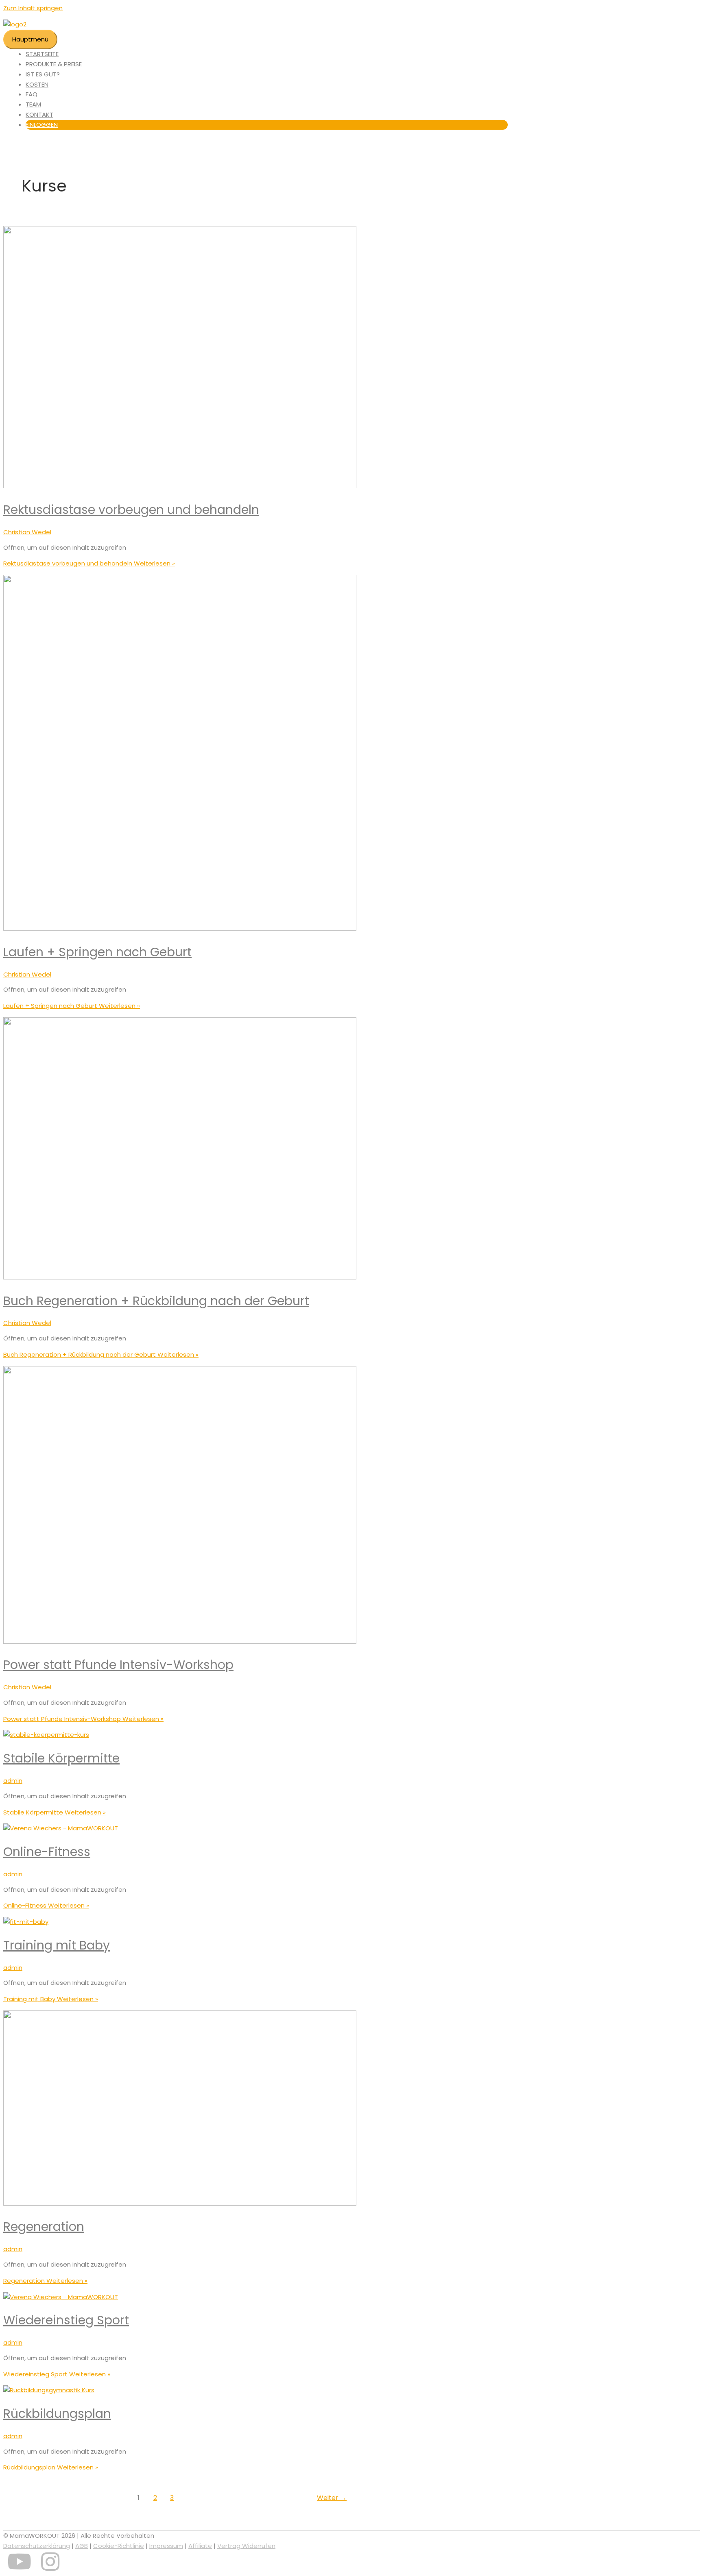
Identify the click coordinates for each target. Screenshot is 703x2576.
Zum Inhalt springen (33, 8)
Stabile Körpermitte (61, 1758)
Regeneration (44, 2227)
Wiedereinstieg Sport (66, 2320)
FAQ (32, 94)
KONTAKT (39, 114)
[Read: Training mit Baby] (26, 1922)
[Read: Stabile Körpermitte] (46, 1735)
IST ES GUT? (43, 74)
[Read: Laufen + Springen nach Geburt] (180, 928)
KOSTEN (37, 84)
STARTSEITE (42, 54)
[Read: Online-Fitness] (61, 1828)
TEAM (33, 104)
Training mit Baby (57, 1945)
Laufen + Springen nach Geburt (97, 952)
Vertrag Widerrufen (246, 2546)
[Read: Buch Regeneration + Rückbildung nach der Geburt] (180, 1277)
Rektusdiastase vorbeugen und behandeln (131, 510)
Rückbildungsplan (57, 2414)
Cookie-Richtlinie (119, 2546)
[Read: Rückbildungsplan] (49, 2390)
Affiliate (200, 2546)
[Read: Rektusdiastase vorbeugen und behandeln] (180, 486)
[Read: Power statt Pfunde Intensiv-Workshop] (180, 1642)
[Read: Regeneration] (180, 2203)
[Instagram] (50, 2567)
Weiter (332, 2498)
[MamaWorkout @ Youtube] (19, 2567)
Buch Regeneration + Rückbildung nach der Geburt (156, 1301)
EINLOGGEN (42, 125)
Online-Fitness (47, 1852)
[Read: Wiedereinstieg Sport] (61, 2297)
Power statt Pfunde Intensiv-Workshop (118, 1665)
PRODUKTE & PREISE (54, 64)
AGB (82, 2546)
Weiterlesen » (89, 563)
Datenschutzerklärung (37, 2546)
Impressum (166, 2546)
